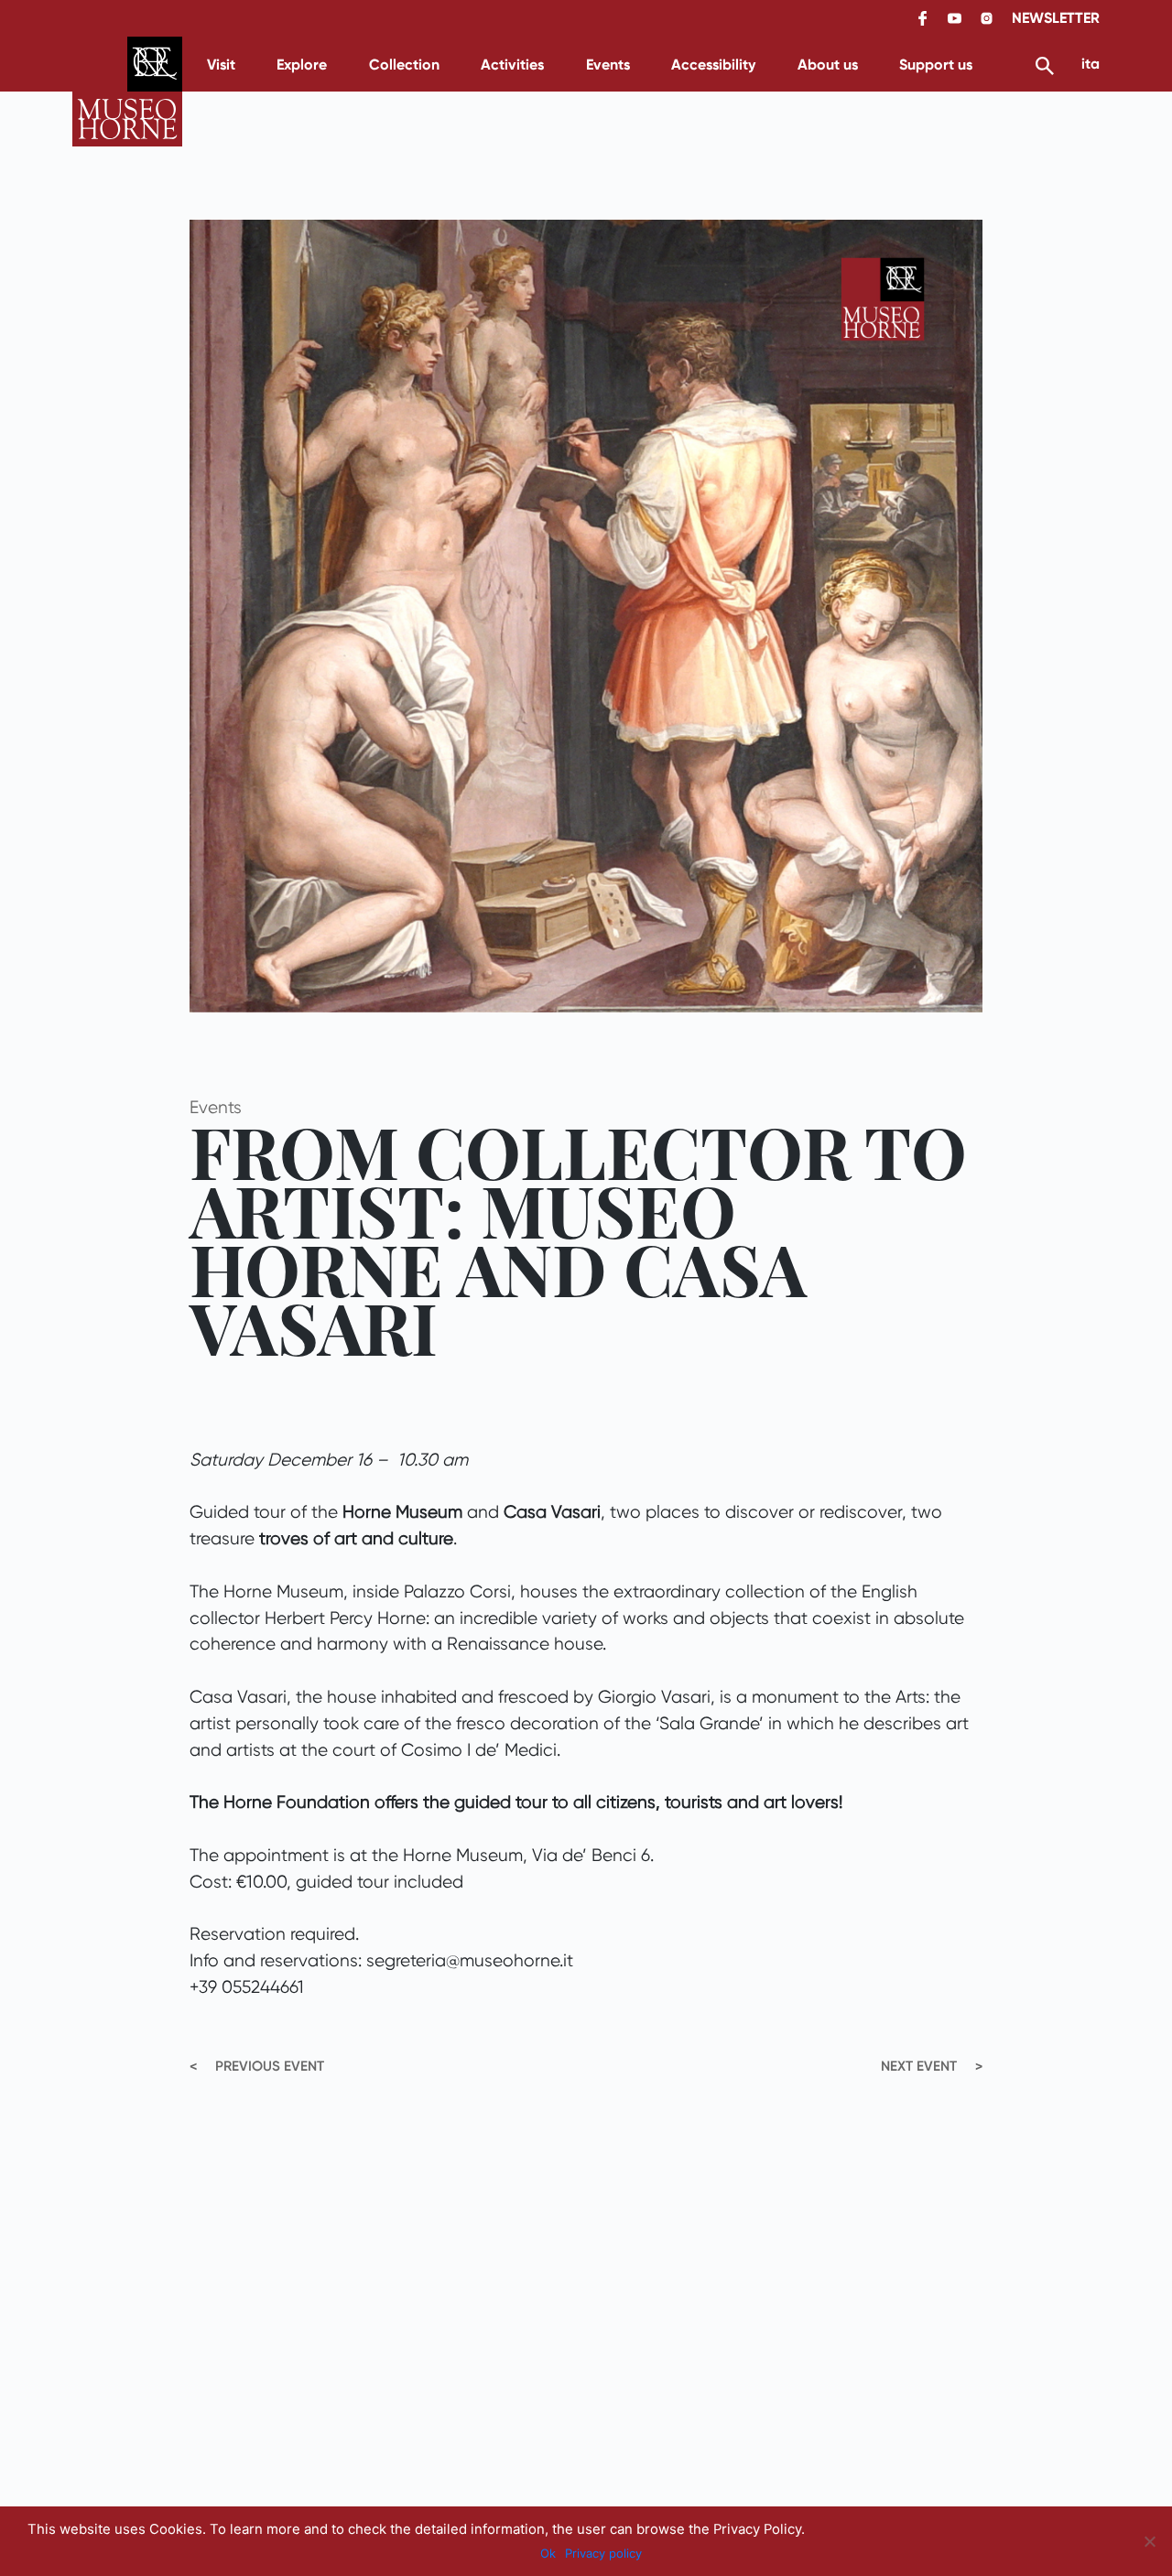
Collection (404, 65)
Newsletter (1056, 18)
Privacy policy (603, 2553)
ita (1091, 64)
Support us (936, 65)
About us (828, 65)
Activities (512, 65)
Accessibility (713, 65)
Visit (221, 65)
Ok (548, 2553)
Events (608, 65)
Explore (302, 65)
